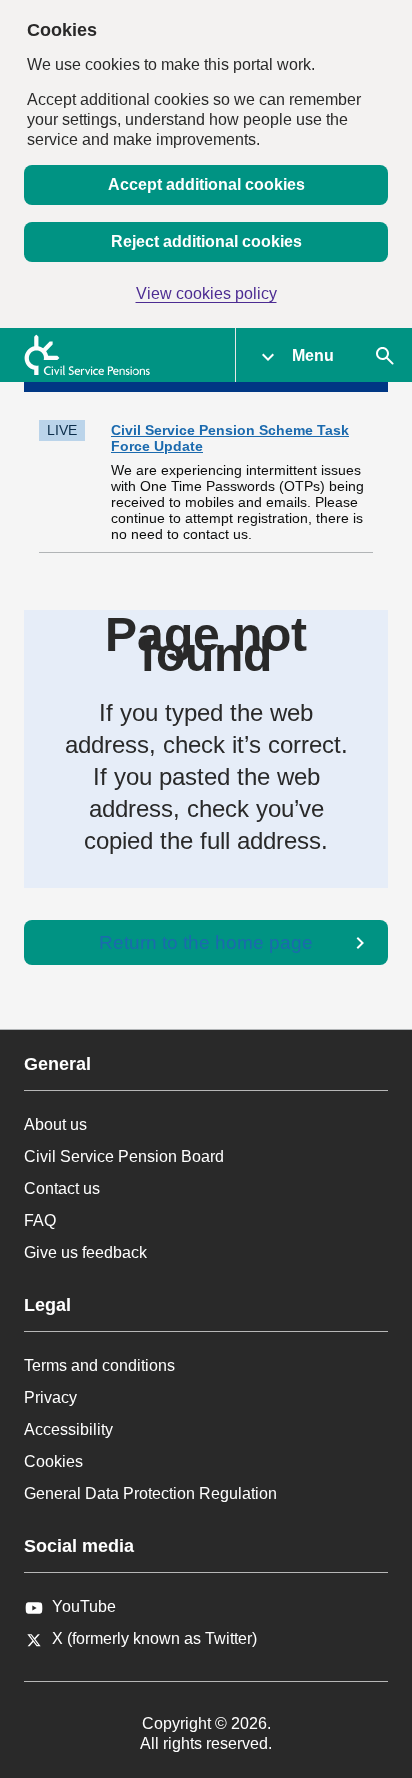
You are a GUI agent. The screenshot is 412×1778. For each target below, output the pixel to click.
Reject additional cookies (206, 241)
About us (55, 1124)
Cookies (53, 1461)
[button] (296, 355)
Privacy (50, 1397)
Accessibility (68, 1429)
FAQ (40, 1220)
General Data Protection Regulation (150, 1493)
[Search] (385, 355)
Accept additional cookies (206, 184)
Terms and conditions (99, 1365)
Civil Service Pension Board (124, 1156)
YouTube (84, 1606)
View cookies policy (206, 293)
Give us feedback (85, 1252)
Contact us (62, 1188)
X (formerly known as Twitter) (154, 1638)
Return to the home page (206, 942)
